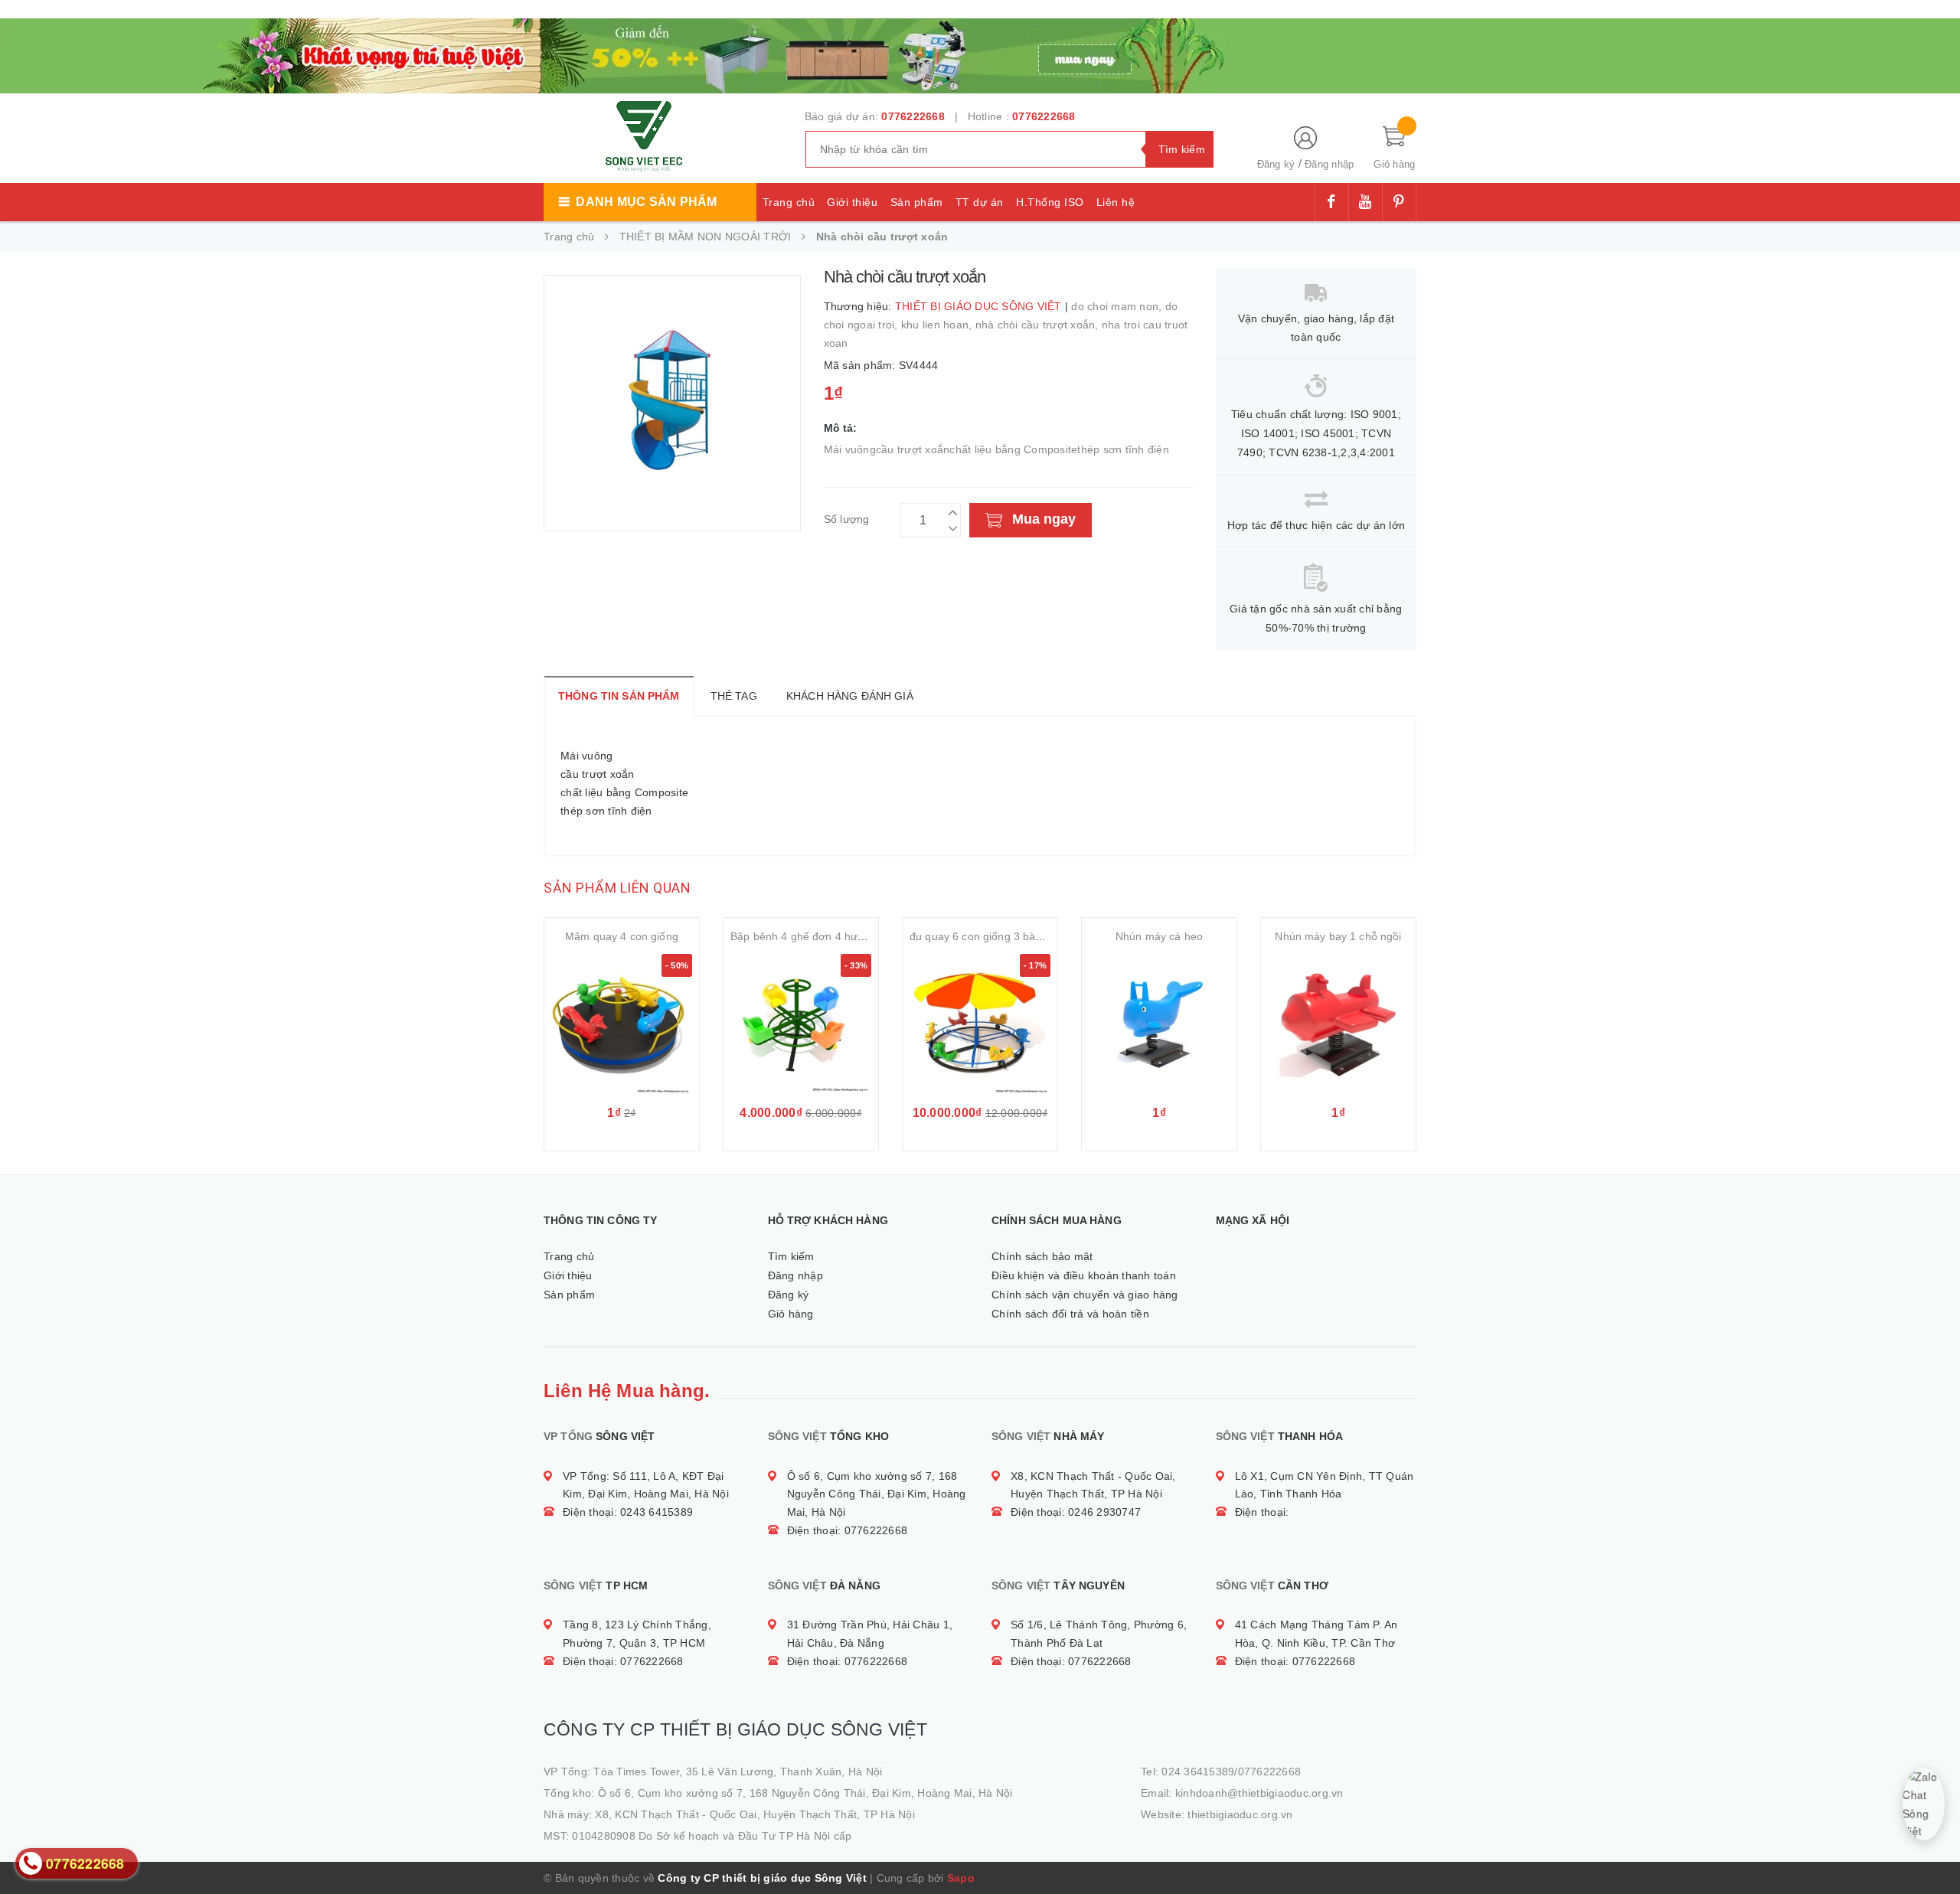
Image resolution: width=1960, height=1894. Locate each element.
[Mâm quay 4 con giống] (622, 1024)
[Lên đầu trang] (1933, 1848)
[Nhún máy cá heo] (1159, 1024)
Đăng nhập (1329, 164)
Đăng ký (1276, 164)
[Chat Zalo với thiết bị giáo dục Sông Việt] (1924, 1804)
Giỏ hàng (791, 1314)
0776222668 (913, 116)
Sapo (961, 1878)
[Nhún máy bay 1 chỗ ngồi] (1338, 1024)
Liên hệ (1116, 202)
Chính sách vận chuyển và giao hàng (1085, 1295)
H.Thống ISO (1050, 202)
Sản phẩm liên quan (617, 888)
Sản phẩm (917, 202)
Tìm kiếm (791, 1256)
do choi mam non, (1118, 306)
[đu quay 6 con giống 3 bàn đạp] (980, 1024)
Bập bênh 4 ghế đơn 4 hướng (804, 936)
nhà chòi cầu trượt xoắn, (1039, 325)
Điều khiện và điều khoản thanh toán (1084, 1275)
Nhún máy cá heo (1159, 936)
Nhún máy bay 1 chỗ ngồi (1338, 936)
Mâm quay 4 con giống (622, 936)
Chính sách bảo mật (1042, 1256)
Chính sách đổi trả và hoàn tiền (1070, 1314)
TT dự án (980, 202)
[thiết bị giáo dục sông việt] (735, 54)
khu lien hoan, (938, 325)
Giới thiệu (852, 202)
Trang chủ (789, 202)
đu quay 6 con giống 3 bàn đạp (987, 936)
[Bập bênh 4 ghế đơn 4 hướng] (801, 1024)
